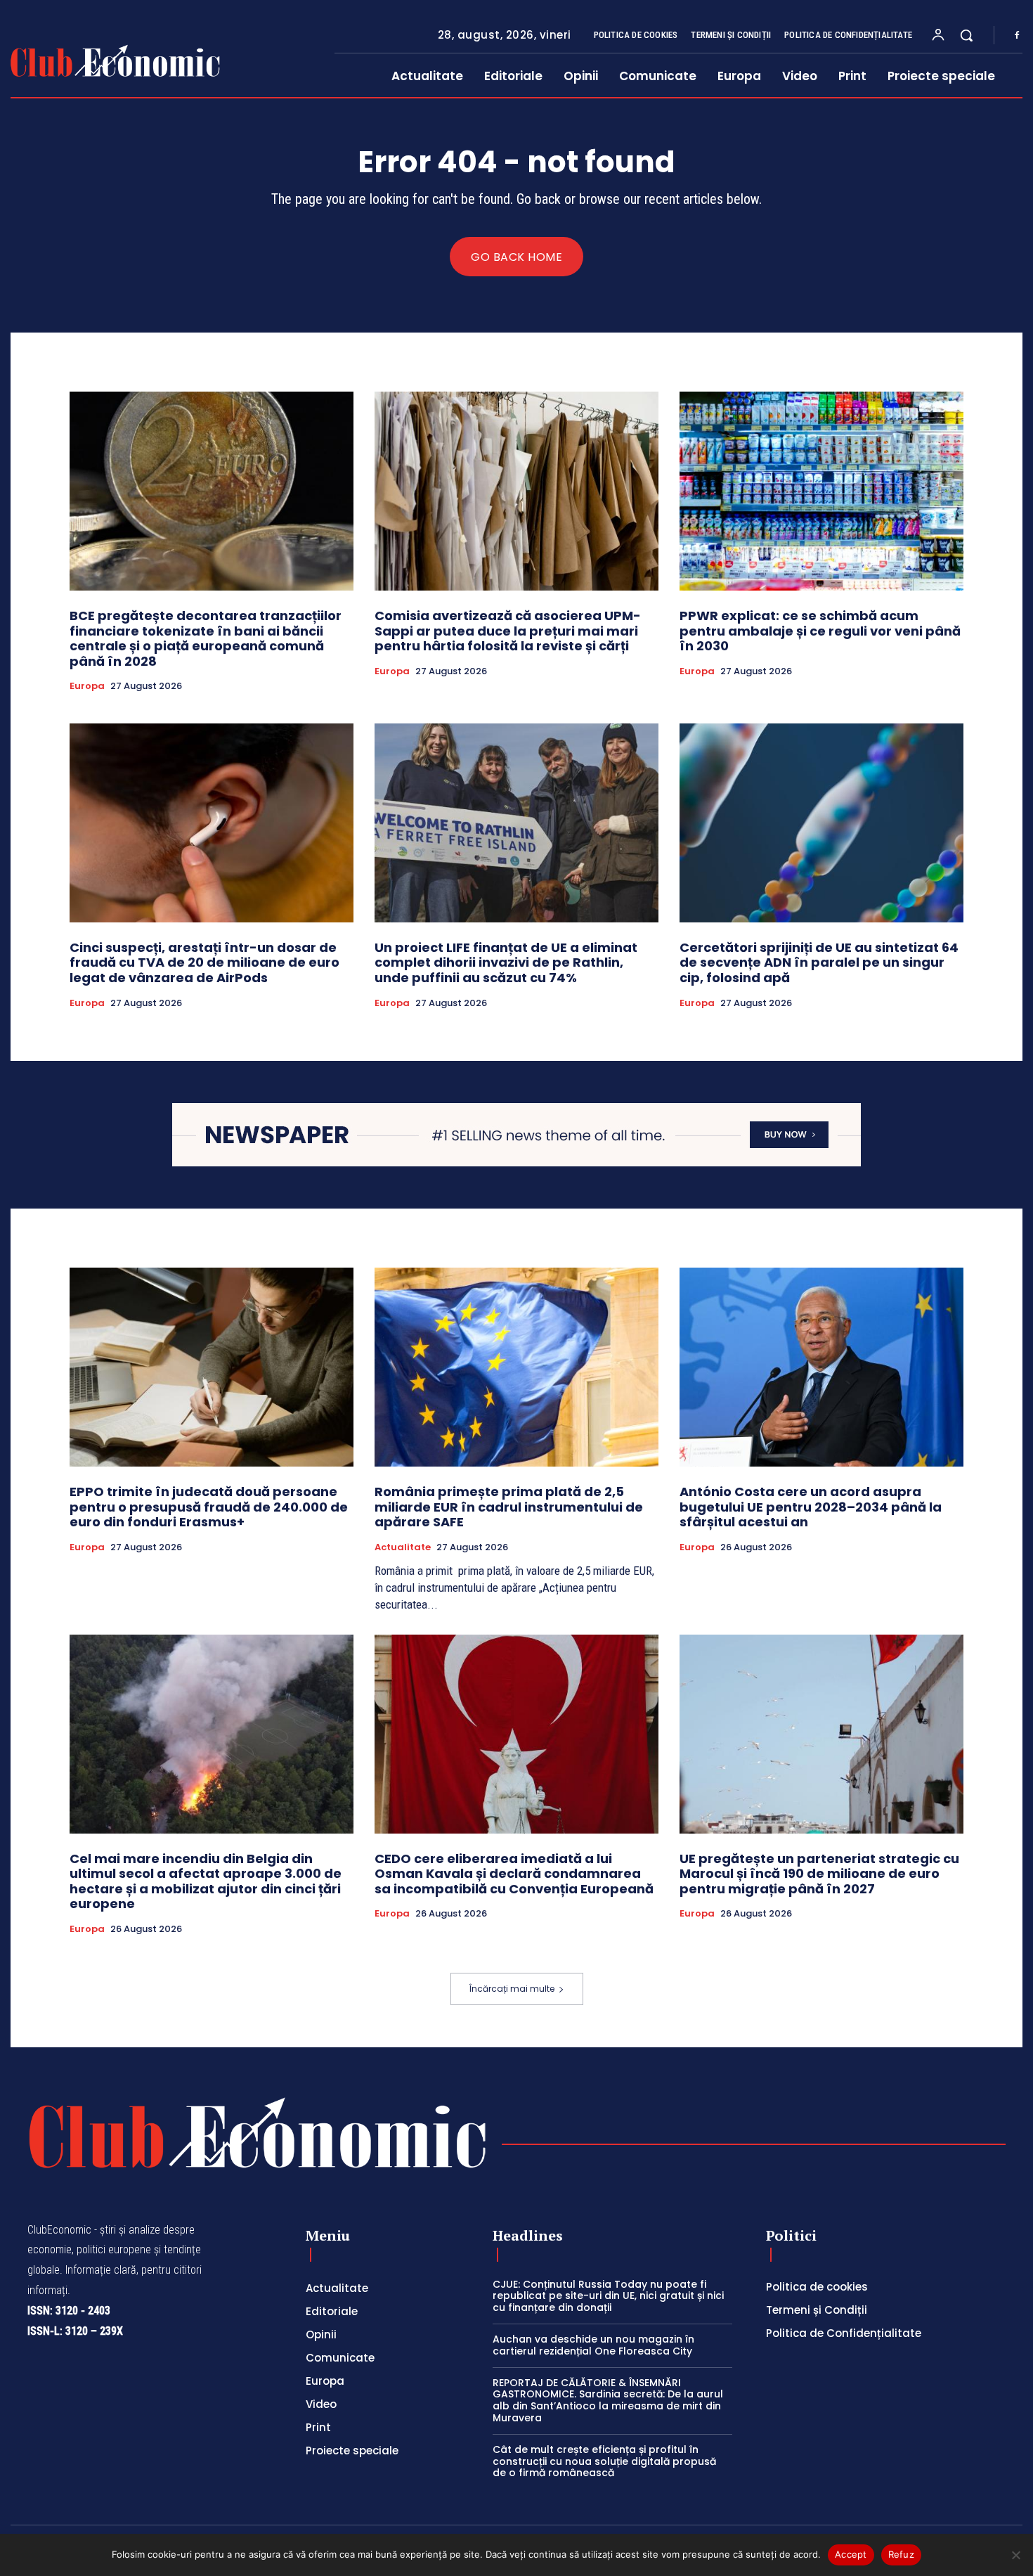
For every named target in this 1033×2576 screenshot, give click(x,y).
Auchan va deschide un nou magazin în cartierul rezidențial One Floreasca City (593, 2345)
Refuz (901, 2554)
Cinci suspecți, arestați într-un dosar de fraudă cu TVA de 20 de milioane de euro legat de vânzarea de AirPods (204, 962)
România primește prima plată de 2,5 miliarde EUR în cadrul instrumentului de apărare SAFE (509, 1507)
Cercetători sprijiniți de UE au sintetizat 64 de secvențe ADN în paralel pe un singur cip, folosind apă (819, 962)
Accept (851, 2554)
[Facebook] (1017, 36)
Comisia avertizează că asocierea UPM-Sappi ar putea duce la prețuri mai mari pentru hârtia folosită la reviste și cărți (508, 631)
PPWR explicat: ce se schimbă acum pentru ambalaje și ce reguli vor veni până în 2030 (820, 631)
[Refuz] (1015, 2555)
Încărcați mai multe (512, 1989)
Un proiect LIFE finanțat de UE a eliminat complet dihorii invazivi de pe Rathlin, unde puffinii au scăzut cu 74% (506, 962)
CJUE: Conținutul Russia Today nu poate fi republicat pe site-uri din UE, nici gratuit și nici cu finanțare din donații (608, 2296)
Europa (87, 686)
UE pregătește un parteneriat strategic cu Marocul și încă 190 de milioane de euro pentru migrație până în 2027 (819, 1874)
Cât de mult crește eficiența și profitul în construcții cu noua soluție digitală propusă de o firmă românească (604, 2461)
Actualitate (403, 1547)
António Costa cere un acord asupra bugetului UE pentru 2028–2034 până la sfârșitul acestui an (811, 1507)
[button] (966, 35)
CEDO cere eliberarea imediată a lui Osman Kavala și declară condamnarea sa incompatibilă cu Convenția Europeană (514, 1874)
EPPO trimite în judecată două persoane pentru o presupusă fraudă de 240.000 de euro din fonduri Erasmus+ (209, 1507)
